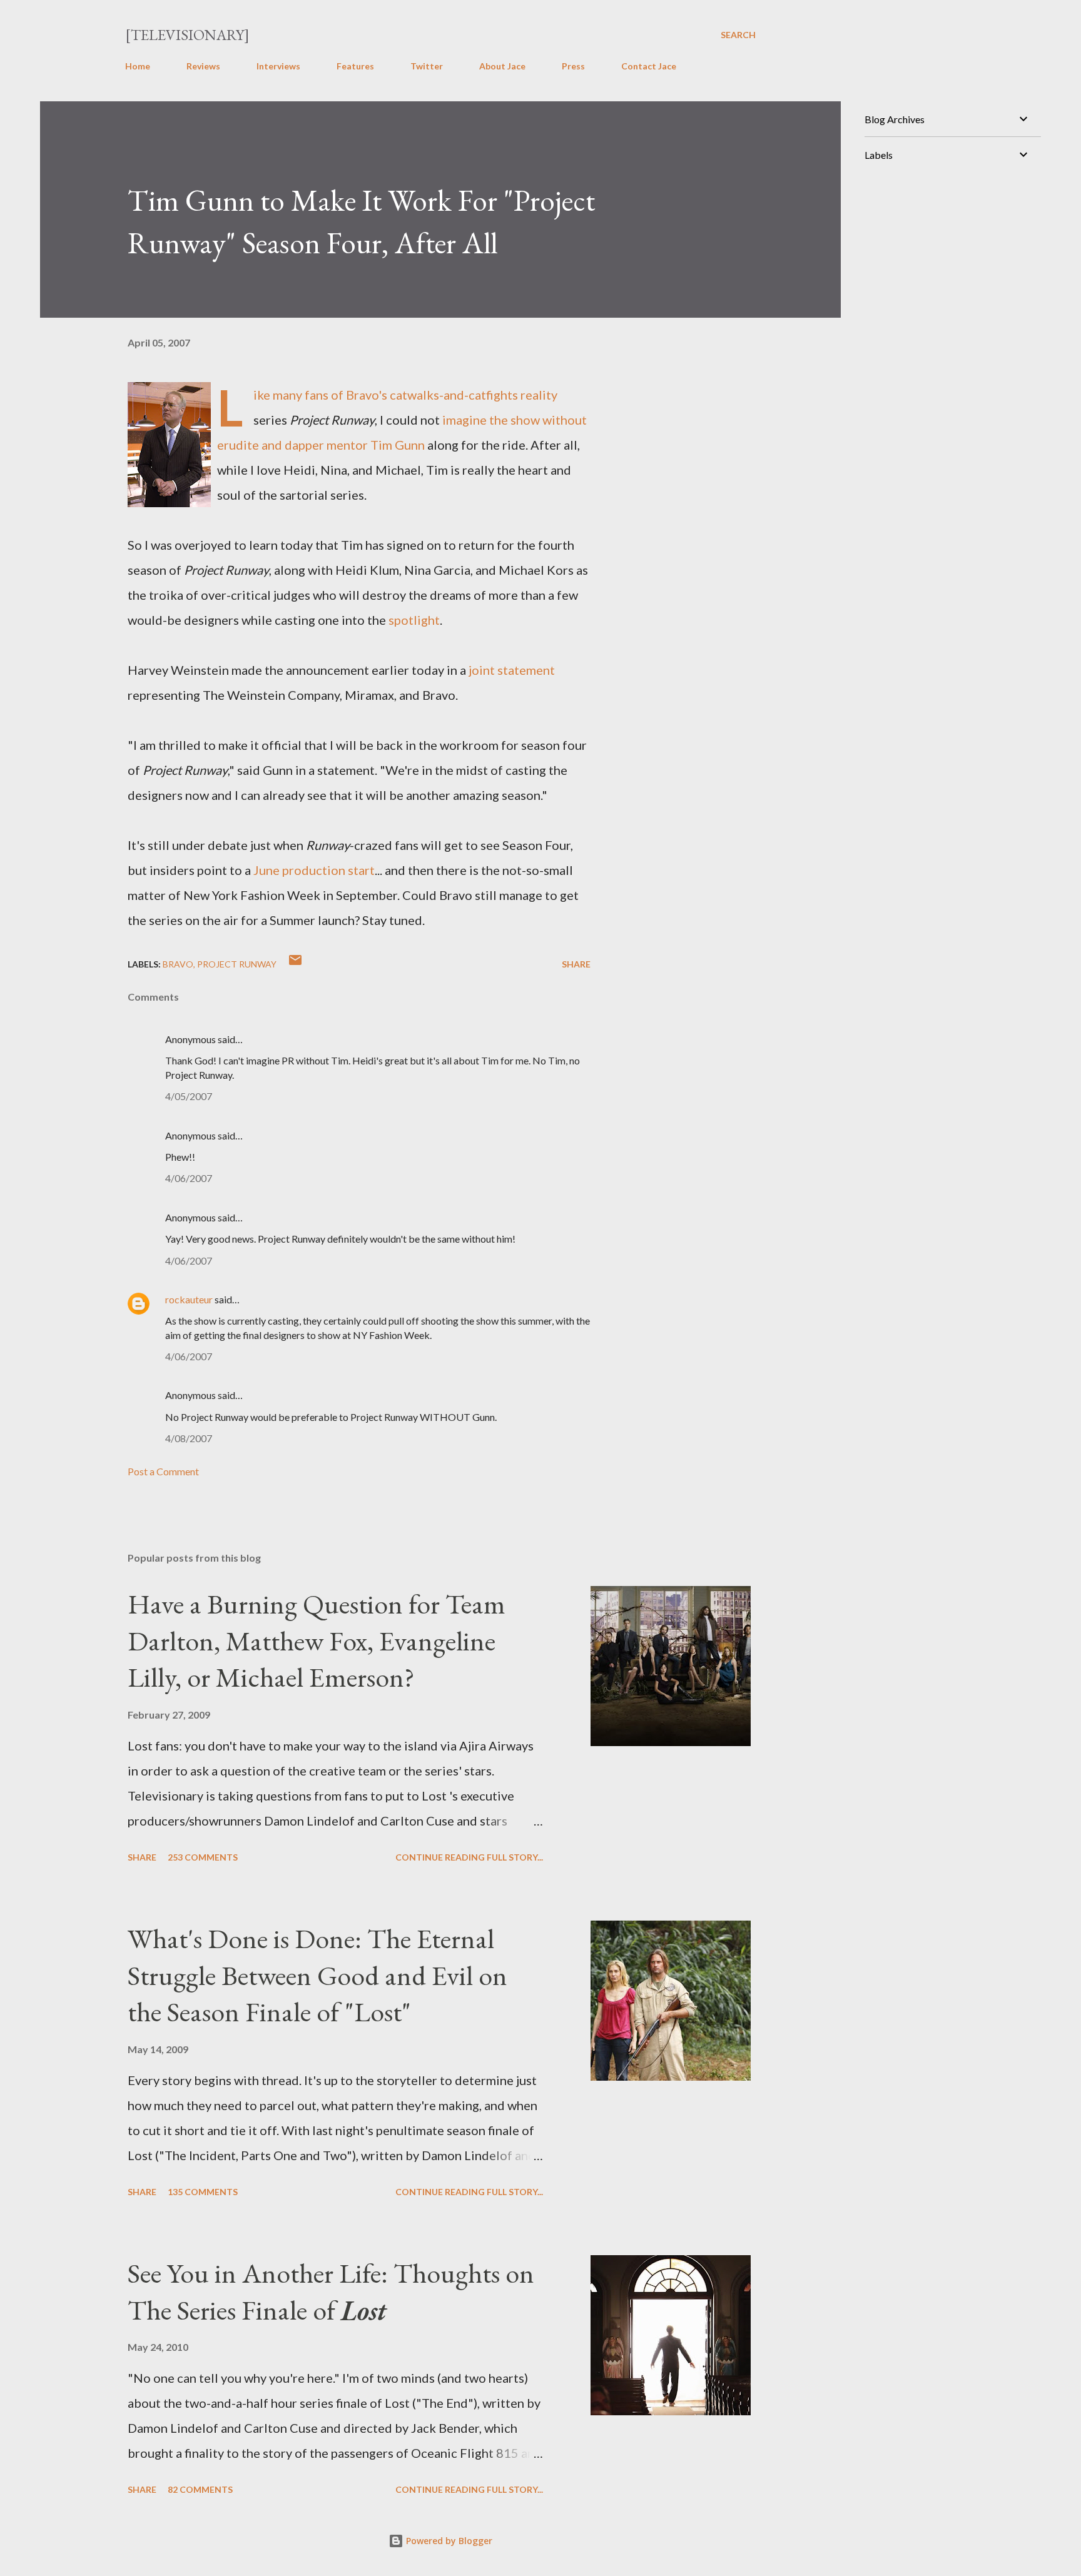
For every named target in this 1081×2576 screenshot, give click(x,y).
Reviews (203, 66)
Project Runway (237, 964)
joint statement (512, 670)
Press (573, 66)
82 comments (200, 2489)
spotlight (414, 620)
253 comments (203, 1857)
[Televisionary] (187, 35)
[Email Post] (295, 964)
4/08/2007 (189, 1438)
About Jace (502, 66)
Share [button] (576, 964)
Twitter (427, 66)
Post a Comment (163, 1471)
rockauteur (189, 1299)
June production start (314, 870)
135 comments (203, 2192)
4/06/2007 (189, 1178)
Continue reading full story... (469, 1857)
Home (138, 66)
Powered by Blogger (448, 2541)
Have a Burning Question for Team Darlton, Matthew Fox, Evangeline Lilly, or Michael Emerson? (317, 1640)
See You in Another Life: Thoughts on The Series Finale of (331, 2291)
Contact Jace (649, 66)
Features (355, 66)
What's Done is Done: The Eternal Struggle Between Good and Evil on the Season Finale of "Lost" (317, 1975)
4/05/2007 (189, 1096)
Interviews (278, 66)
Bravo (178, 964)
